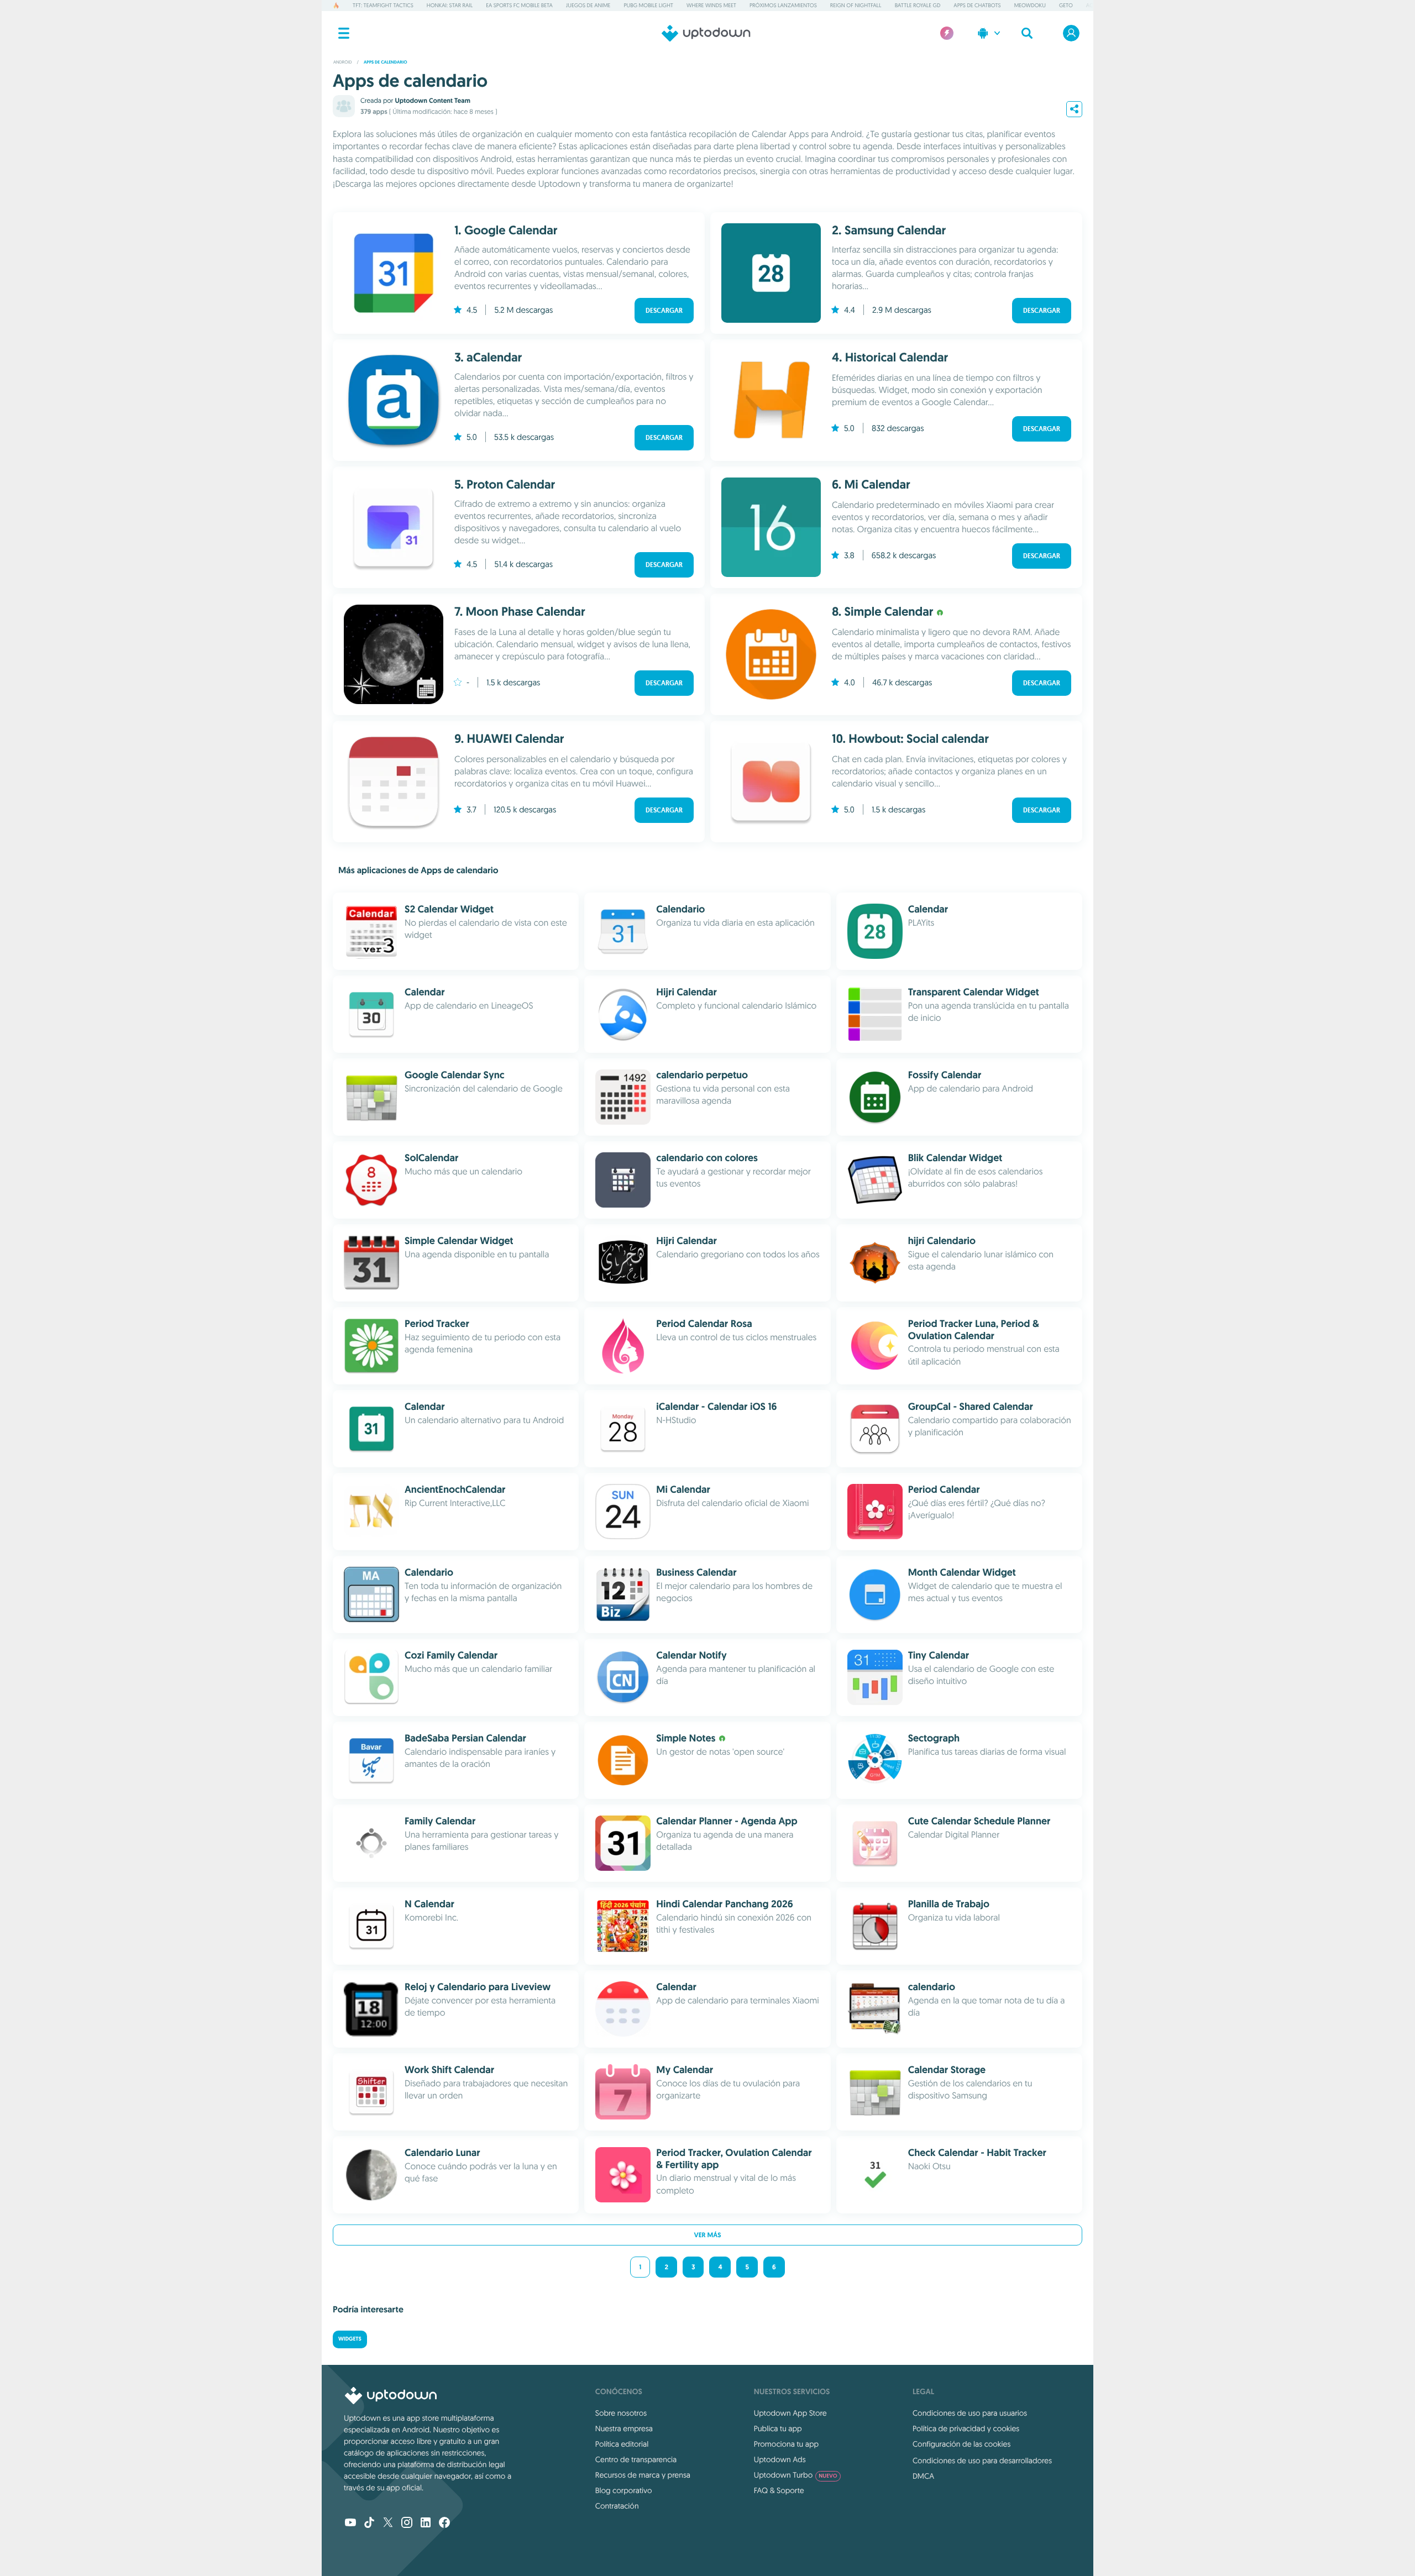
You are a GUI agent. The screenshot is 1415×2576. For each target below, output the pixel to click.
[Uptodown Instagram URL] (407, 2523)
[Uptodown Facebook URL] (444, 2523)
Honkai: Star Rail (450, 5)
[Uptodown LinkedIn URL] (426, 2523)
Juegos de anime (588, 5)
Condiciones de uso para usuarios (970, 2413)
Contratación (617, 2506)
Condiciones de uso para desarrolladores (982, 2460)
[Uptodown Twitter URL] (388, 2523)
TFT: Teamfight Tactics (383, 5)
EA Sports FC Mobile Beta (519, 5)
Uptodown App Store (790, 2413)
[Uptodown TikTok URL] (369, 2523)
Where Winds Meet (711, 5)
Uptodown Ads (780, 2459)
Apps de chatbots (977, 5)
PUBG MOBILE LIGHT (648, 5)
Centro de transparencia (636, 2459)
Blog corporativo (624, 2490)
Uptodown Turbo (796, 2475)
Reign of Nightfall (856, 5)
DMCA (923, 2476)
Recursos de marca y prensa (643, 2475)
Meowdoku (1030, 5)
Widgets (350, 2339)
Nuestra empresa (624, 2428)
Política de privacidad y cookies (966, 2428)
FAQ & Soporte (779, 2490)
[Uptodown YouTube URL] (350, 2523)
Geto (1066, 5)
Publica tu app (778, 2428)
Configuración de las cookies (961, 2444)
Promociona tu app (786, 2444)
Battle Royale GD (918, 5)
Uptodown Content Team (432, 101)
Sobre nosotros (621, 2413)
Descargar (664, 311)
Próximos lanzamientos (783, 5)
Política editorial (622, 2444)
